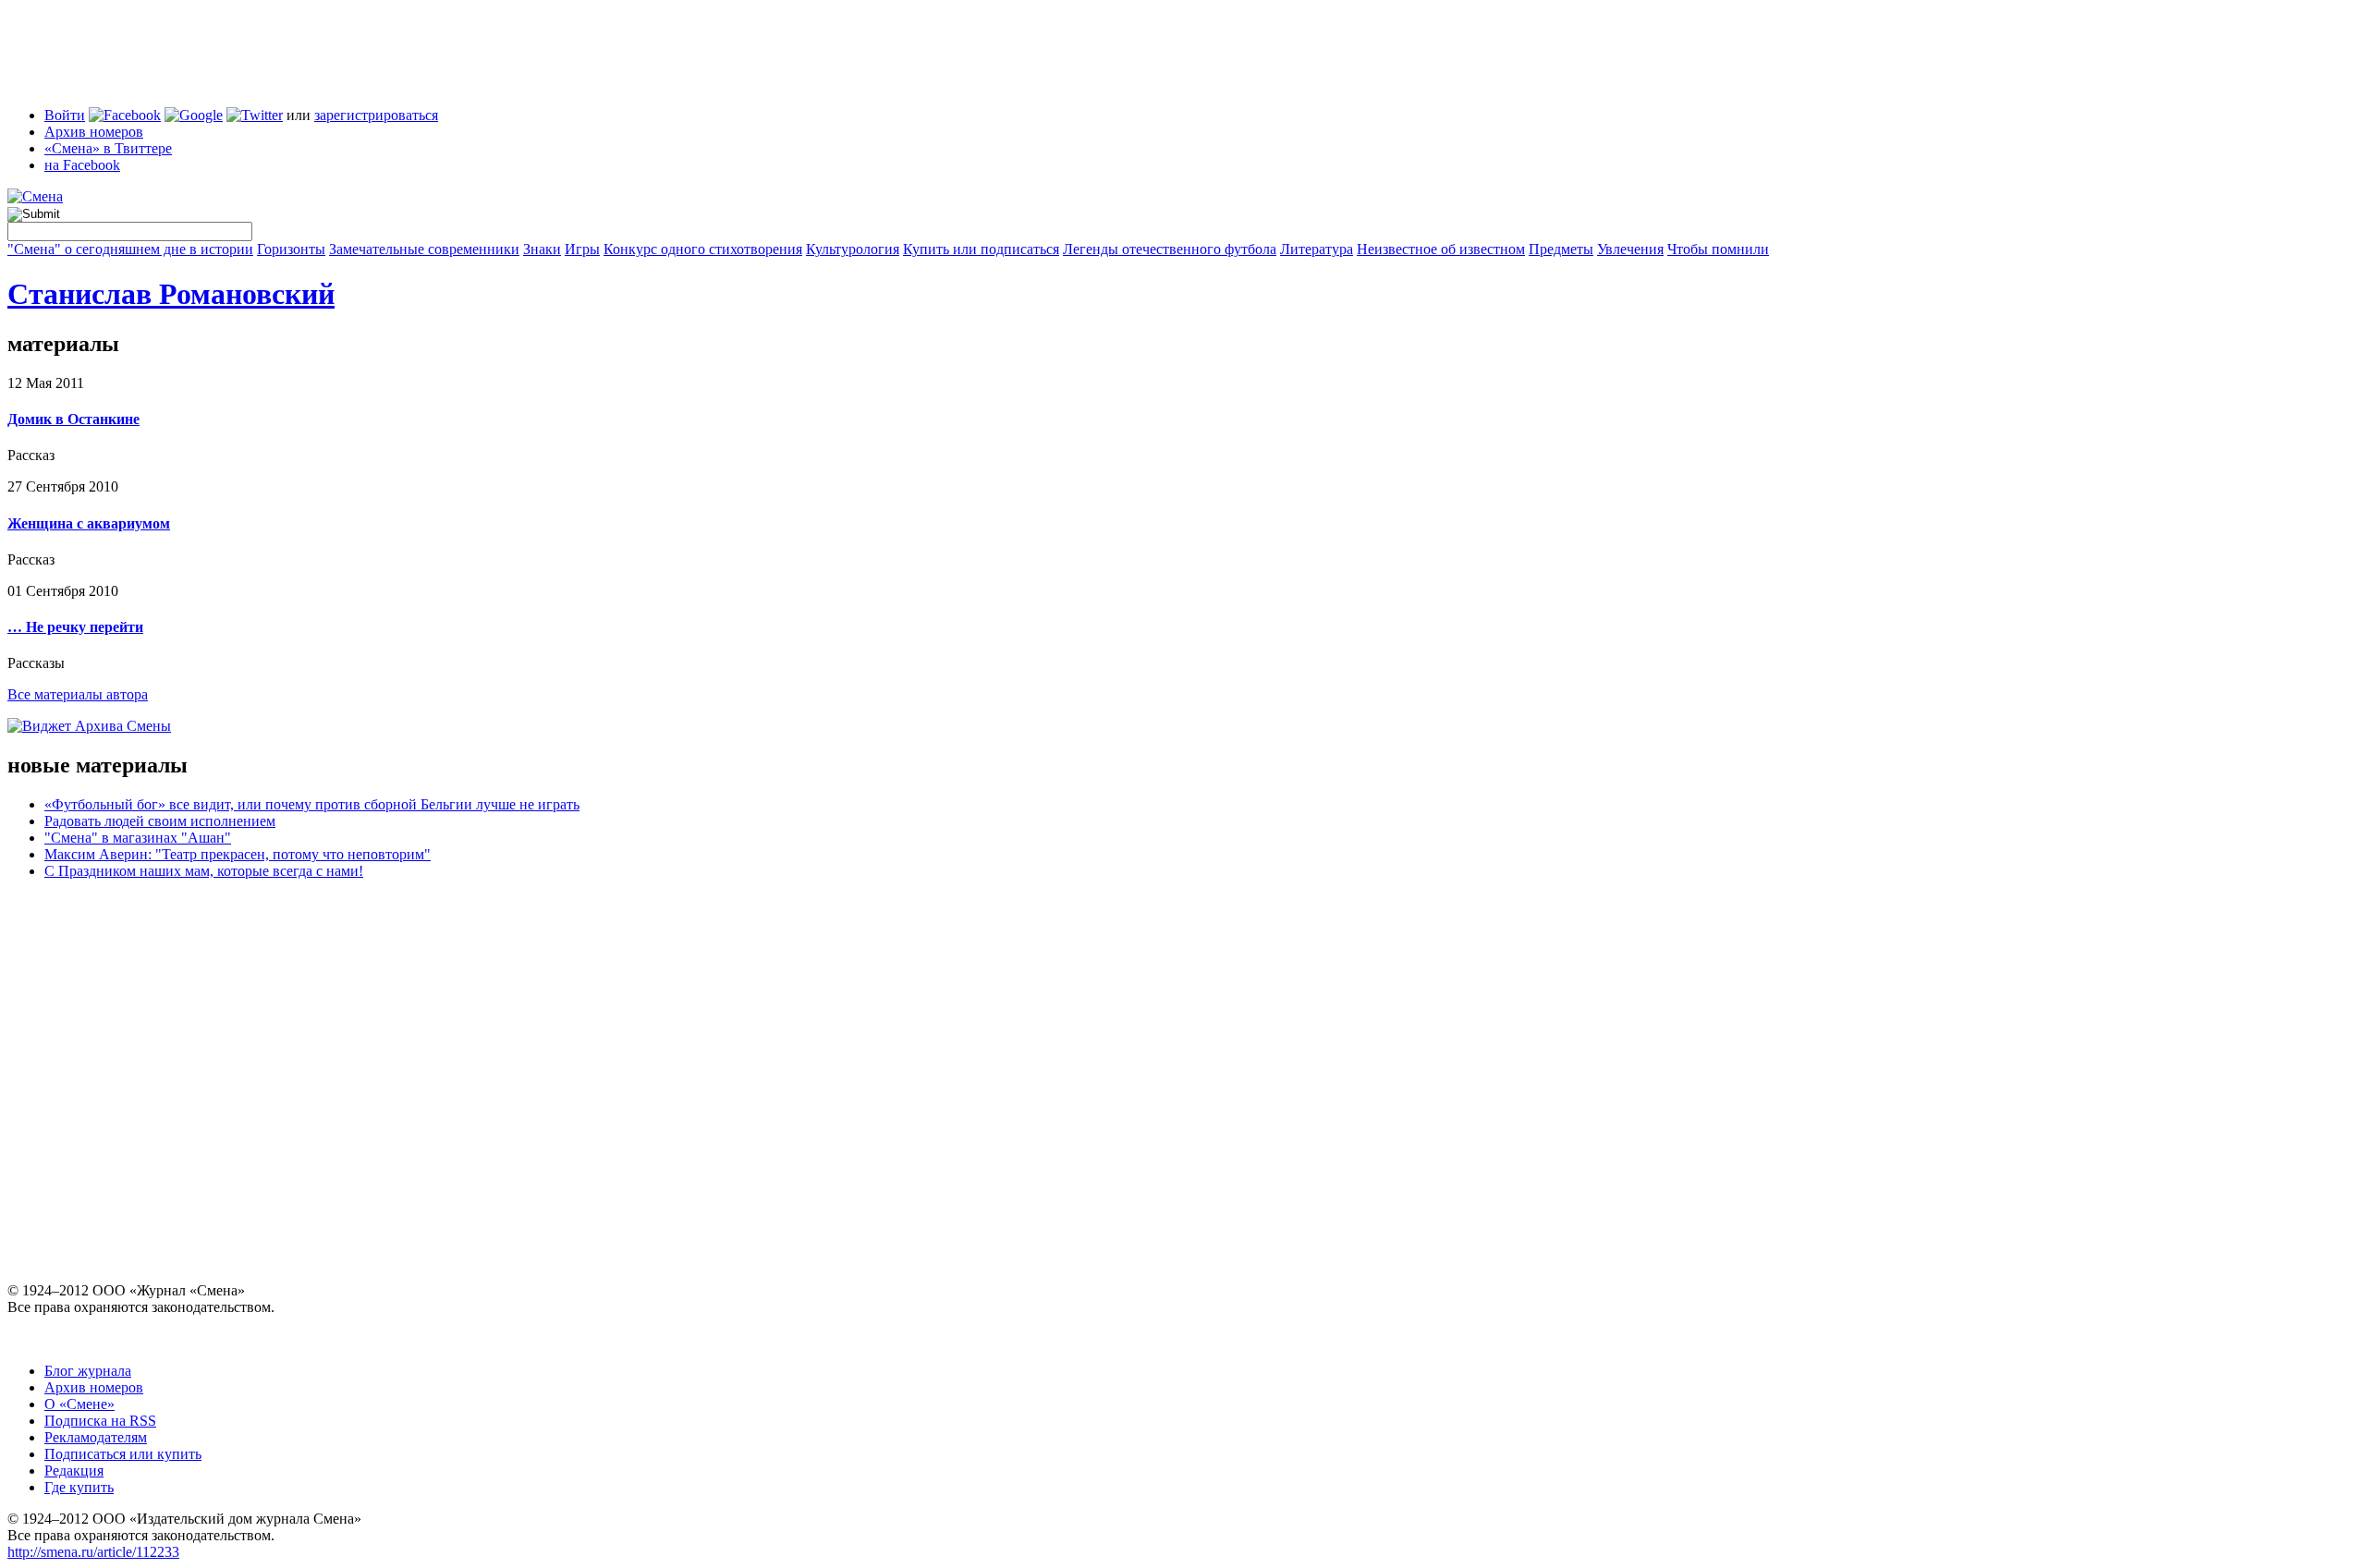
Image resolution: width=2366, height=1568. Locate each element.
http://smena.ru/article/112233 (93, 1552)
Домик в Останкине (73, 419)
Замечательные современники (424, 249)
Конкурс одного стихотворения (703, 249)
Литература (1317, 249)
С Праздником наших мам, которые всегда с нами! (204, 871)
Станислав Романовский (171, 294)
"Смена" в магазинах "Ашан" (138, 838)
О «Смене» (79, 1404)
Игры (582, 249)
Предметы (1561, 249)
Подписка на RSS (100, 1421)
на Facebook (82, 165)
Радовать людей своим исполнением (160, 821)
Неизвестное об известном (1441, 249)
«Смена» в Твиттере (108, 148)
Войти (65, 115)
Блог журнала (88, 1371)
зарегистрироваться (376, 115)
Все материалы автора (78, 694)
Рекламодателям (96, 1437)
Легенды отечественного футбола (1170, 249)
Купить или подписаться (981, 249)
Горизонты (291, 249)
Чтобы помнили (1718, 249)
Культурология (853, 249)
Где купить (79, 1487)
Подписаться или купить (123, 1454)
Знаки (542, 249)
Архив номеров (94, 132)
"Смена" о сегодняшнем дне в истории (130, 249)
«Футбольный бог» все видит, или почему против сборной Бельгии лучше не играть (312, 804)
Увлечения (1630, 249)
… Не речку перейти (75, 627)
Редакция (74, 1471)
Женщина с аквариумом (89, 523)
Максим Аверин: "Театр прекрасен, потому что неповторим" (238, 854)
